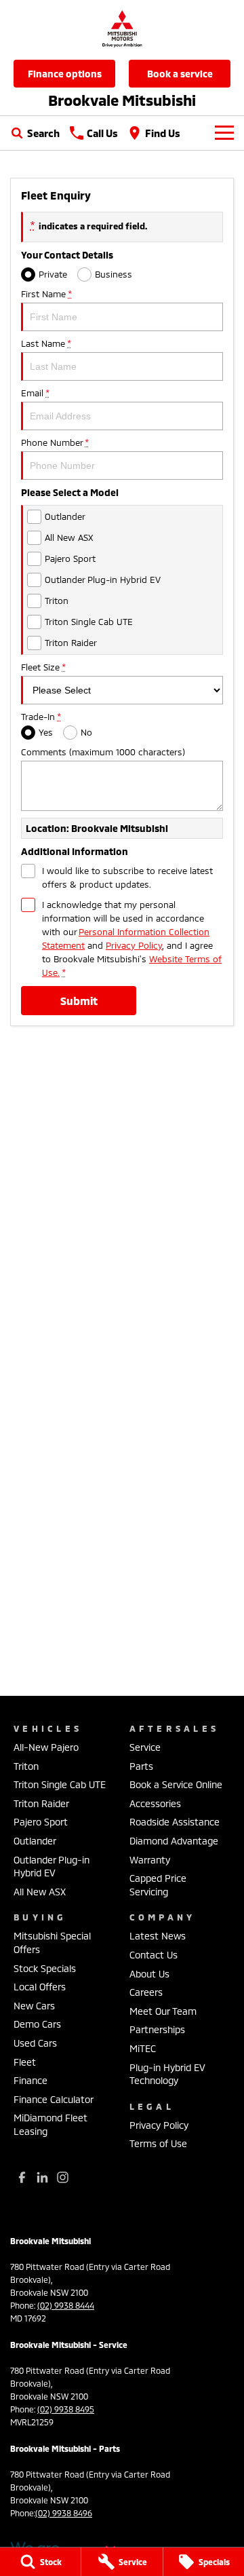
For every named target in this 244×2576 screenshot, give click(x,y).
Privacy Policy (134, 945)
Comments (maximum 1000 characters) (103, 752)
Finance (30, 2080)
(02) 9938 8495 (66, 2409)
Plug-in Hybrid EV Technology (167, 2074)
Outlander (35, 1841)
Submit (79, 1001)
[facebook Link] (22, 2177)
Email (35, 393)
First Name (46, 294)
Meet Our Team (163, 2011)
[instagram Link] (63, 2177)
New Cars (34, 2006)
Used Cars (35, 2043)
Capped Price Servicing (158, 1885)
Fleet (25, 2062)
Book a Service (180, 74)
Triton (26, 1766)
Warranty (150, 1860)
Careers (146, 1992)
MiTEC (143, 2048)
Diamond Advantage (174, 1841)
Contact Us (154, 1955)
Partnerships (157, 2029)
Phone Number (55, 442)
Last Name (46, 343)
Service (145, 1747)
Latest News (158, 1936)
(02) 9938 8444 (66, 2305)
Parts (141, 1766)
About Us (149, 1974)
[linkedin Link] (42, 2177)
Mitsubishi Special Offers (52, 1943)
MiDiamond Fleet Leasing (50, 2124)
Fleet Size (43, 667)
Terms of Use (158, 2143)
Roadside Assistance (175, 1822)
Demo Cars (37, 2024)
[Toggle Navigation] (224, 133)
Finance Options (65, 74)
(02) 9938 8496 (64, 2513)
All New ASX (40, 1892)
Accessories (155, 1803)
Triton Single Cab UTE (60, 1784)
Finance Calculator (54, 2099)
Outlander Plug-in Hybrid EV (52, 1867)
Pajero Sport (41, 1822)
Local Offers (40, 1987)
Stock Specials (45, 1968)
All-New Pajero (46, 1747)
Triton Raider (41, 1803)
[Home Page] (122, 28)
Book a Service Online (176, 1784)
